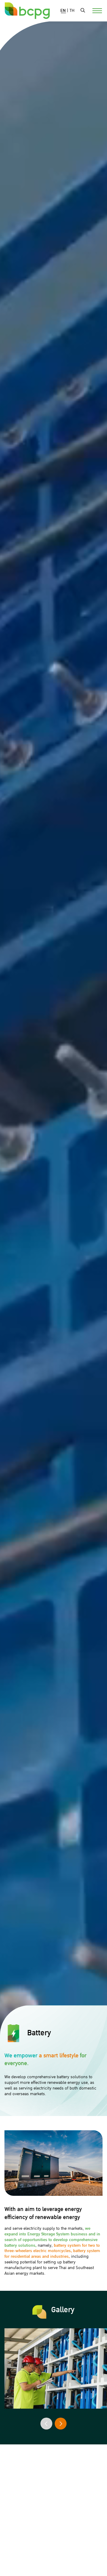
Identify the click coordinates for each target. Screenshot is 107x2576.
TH (72, 11)
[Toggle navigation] (94, 10)
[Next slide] (61, 2424)
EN (63, 11)
